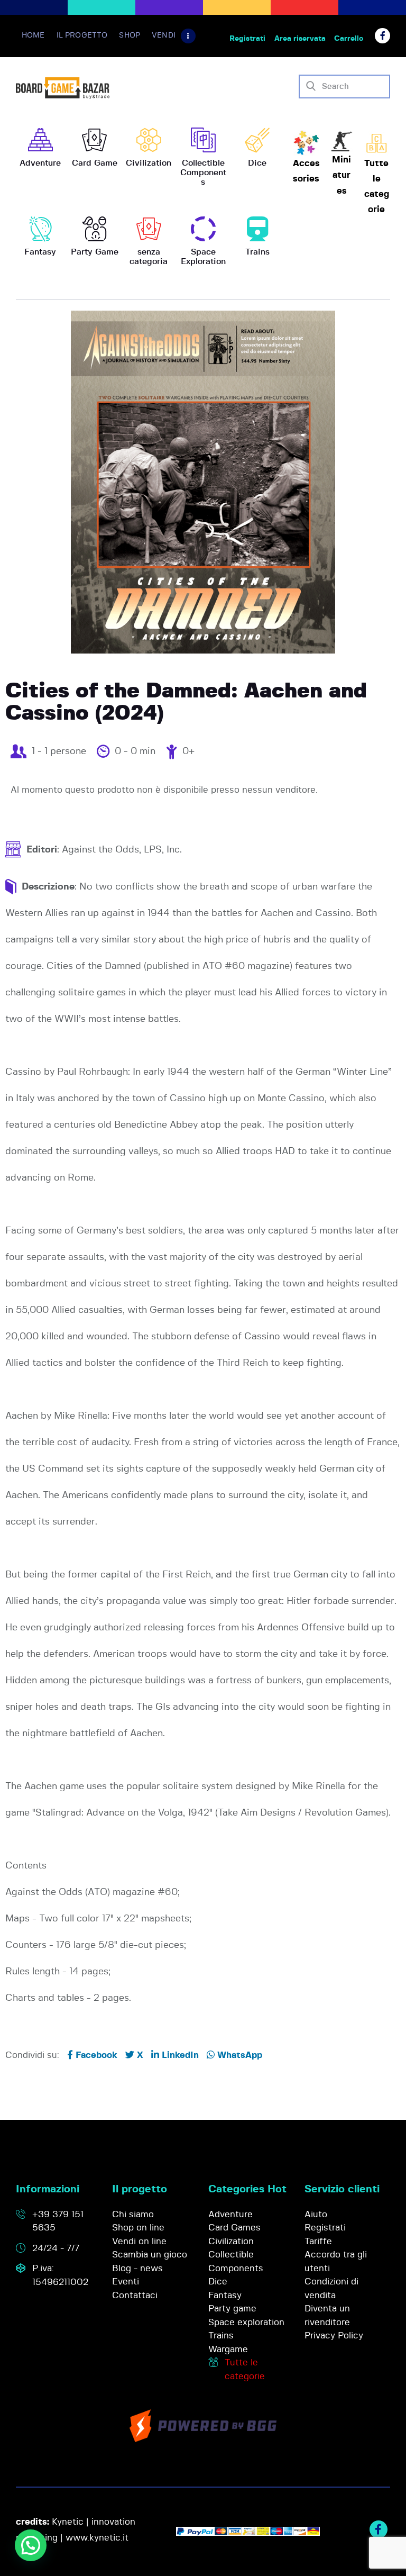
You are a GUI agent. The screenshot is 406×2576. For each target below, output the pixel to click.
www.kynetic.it (97, 2538)
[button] (31, 2545)
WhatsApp (238, 2055)
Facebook (95, 2055)
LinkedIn (179, 2055)
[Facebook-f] (382, 36)
